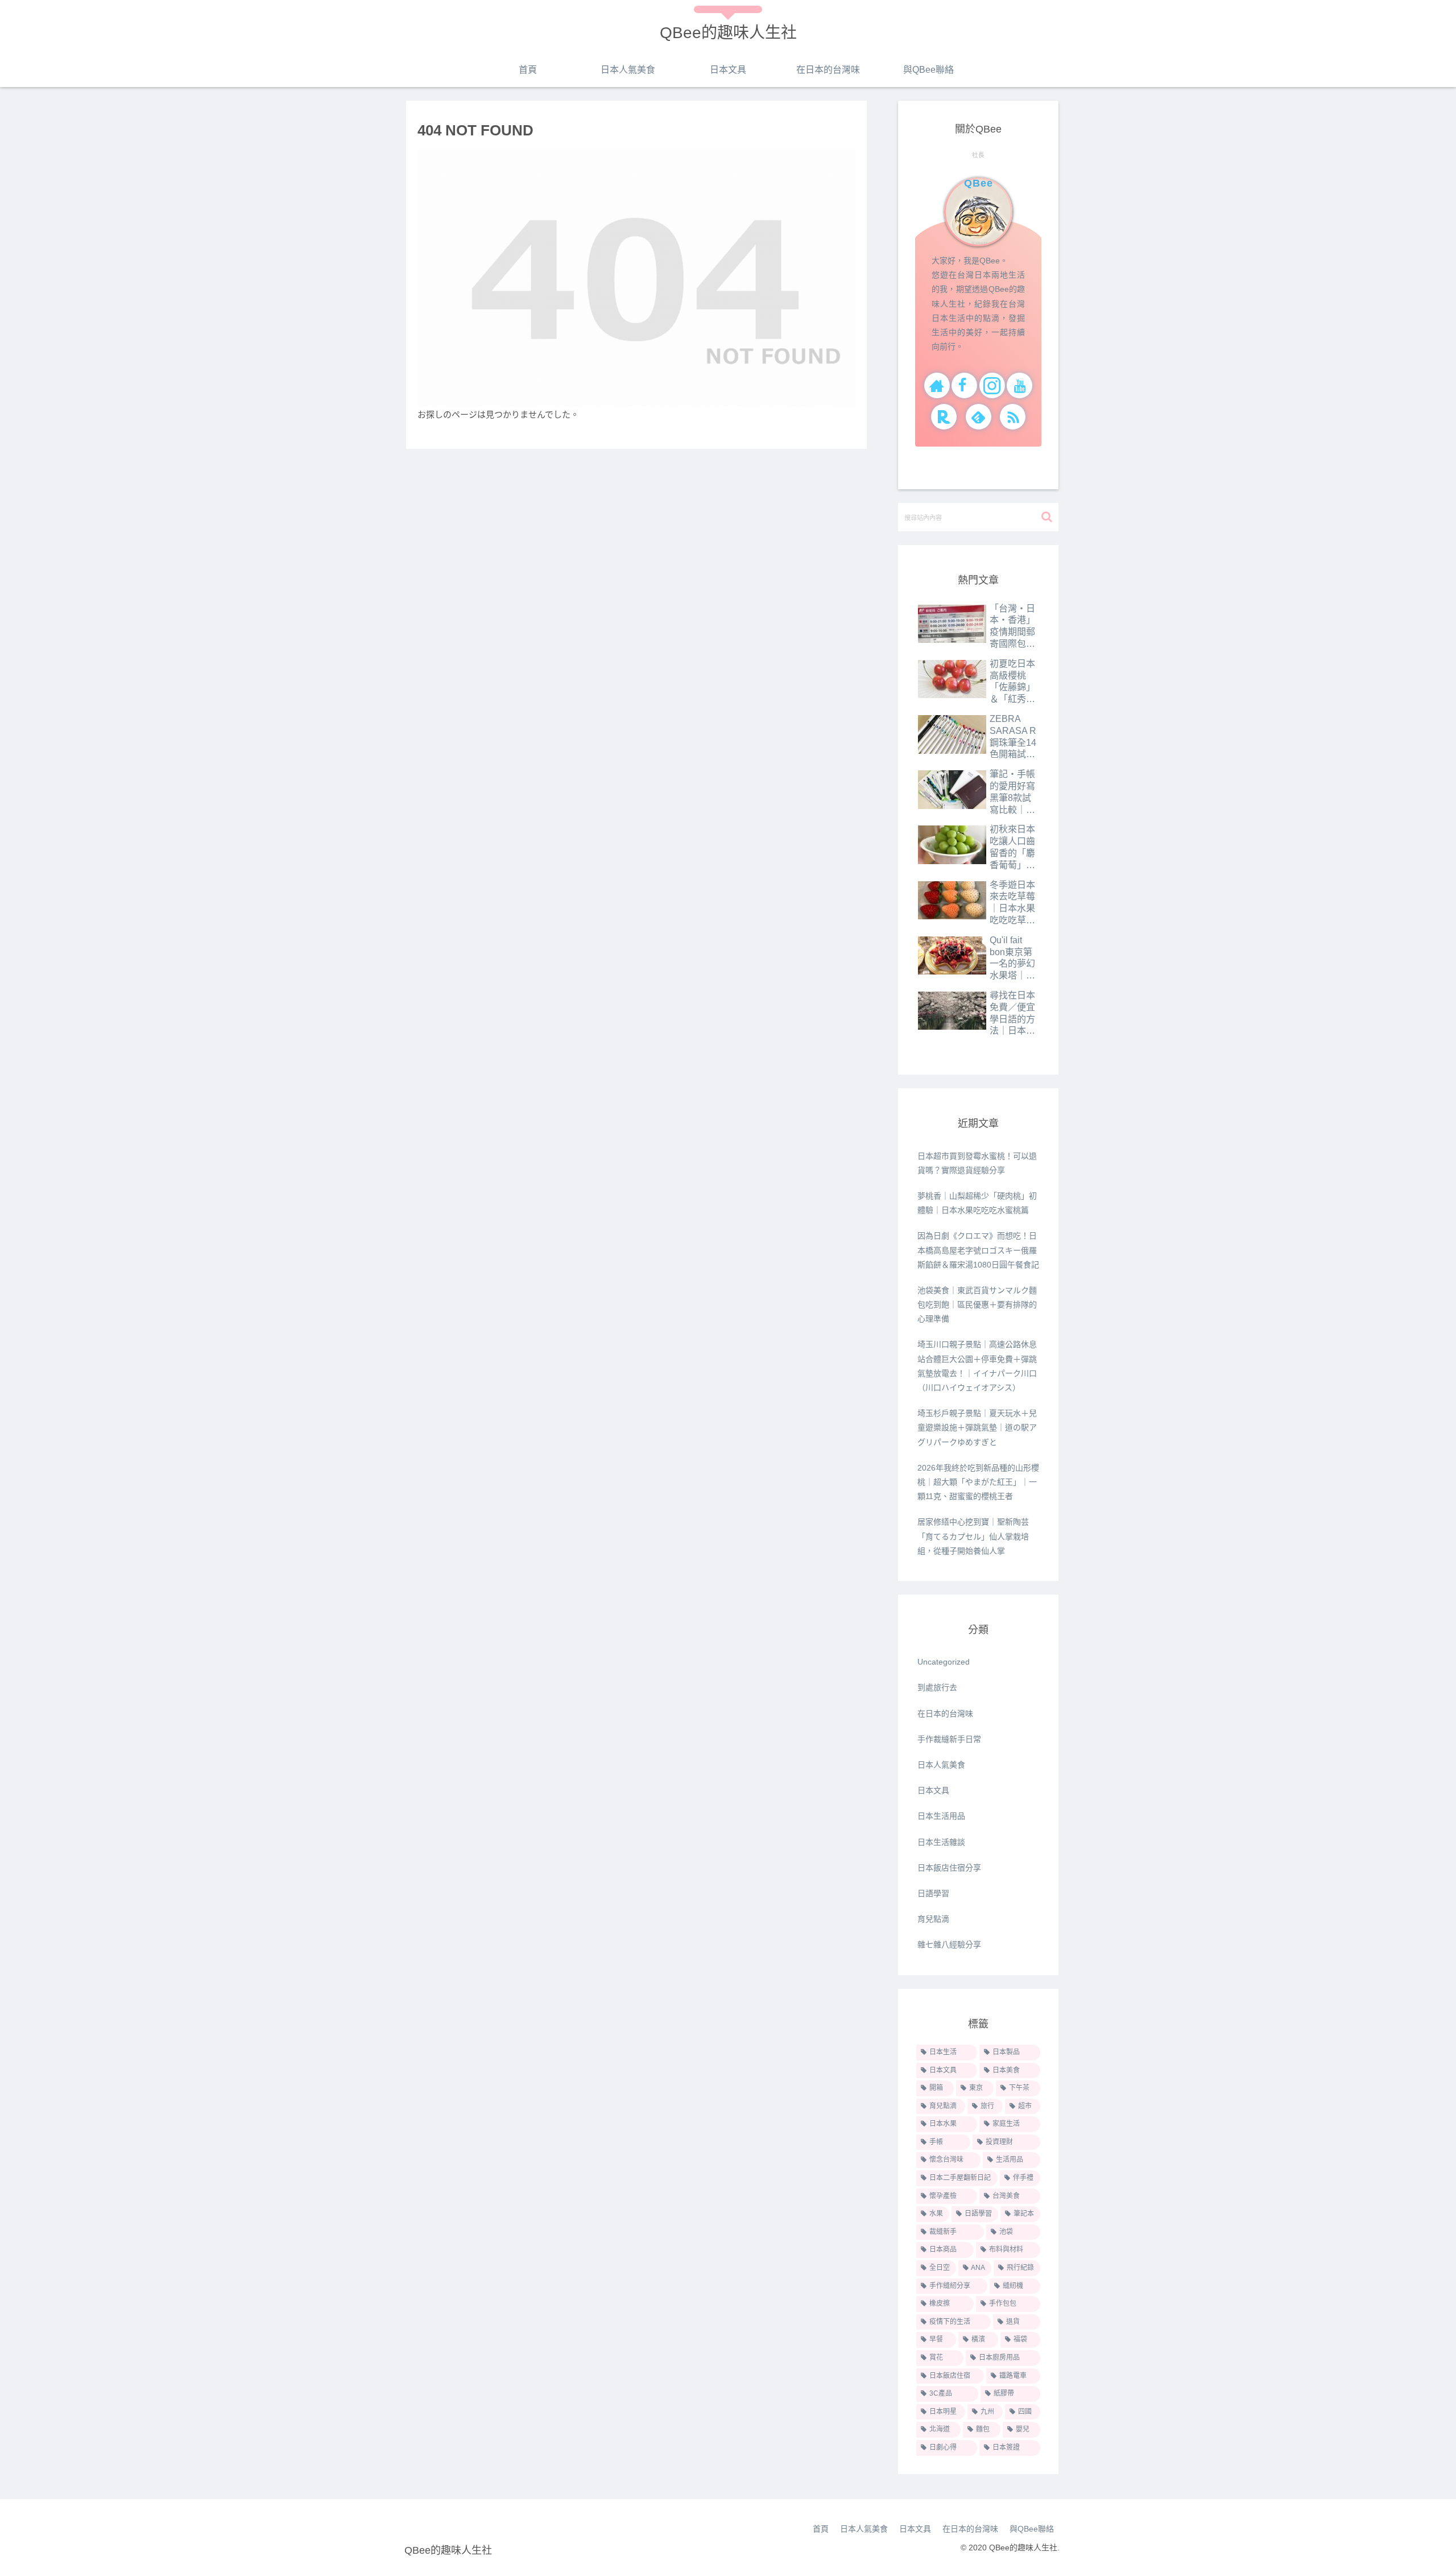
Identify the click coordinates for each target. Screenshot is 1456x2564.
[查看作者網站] (937, 385)
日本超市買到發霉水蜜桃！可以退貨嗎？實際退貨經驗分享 (977, 1163)
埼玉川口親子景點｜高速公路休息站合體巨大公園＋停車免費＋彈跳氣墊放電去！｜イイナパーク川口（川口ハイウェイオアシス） (977, 1366)
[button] (1047, 517)
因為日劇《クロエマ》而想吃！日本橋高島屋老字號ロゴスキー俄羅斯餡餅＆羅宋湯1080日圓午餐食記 (978, 1250)
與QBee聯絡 (1032, 2529)
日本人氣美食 (864, 2529)
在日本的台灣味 (970, 2529)
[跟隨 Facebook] (964, 385)
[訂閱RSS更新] (1013, 417)
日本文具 (915, 2529)
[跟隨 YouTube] (1019, 385)
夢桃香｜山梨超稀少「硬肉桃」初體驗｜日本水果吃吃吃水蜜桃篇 (977, 1203)
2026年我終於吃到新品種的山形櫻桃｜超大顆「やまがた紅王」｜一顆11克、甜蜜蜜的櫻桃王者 (978, 1482)
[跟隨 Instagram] (992, 385)
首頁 (821, 2529)
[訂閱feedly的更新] (979, 417)
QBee (979, 183)
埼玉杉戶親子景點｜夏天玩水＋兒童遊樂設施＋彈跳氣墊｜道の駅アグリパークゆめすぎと (977, 1427)
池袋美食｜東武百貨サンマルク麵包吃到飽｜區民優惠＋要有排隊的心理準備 (977, 1304)
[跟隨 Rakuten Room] (944, 417)
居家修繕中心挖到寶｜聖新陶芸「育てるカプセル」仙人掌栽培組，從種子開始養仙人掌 (973, 1536)
